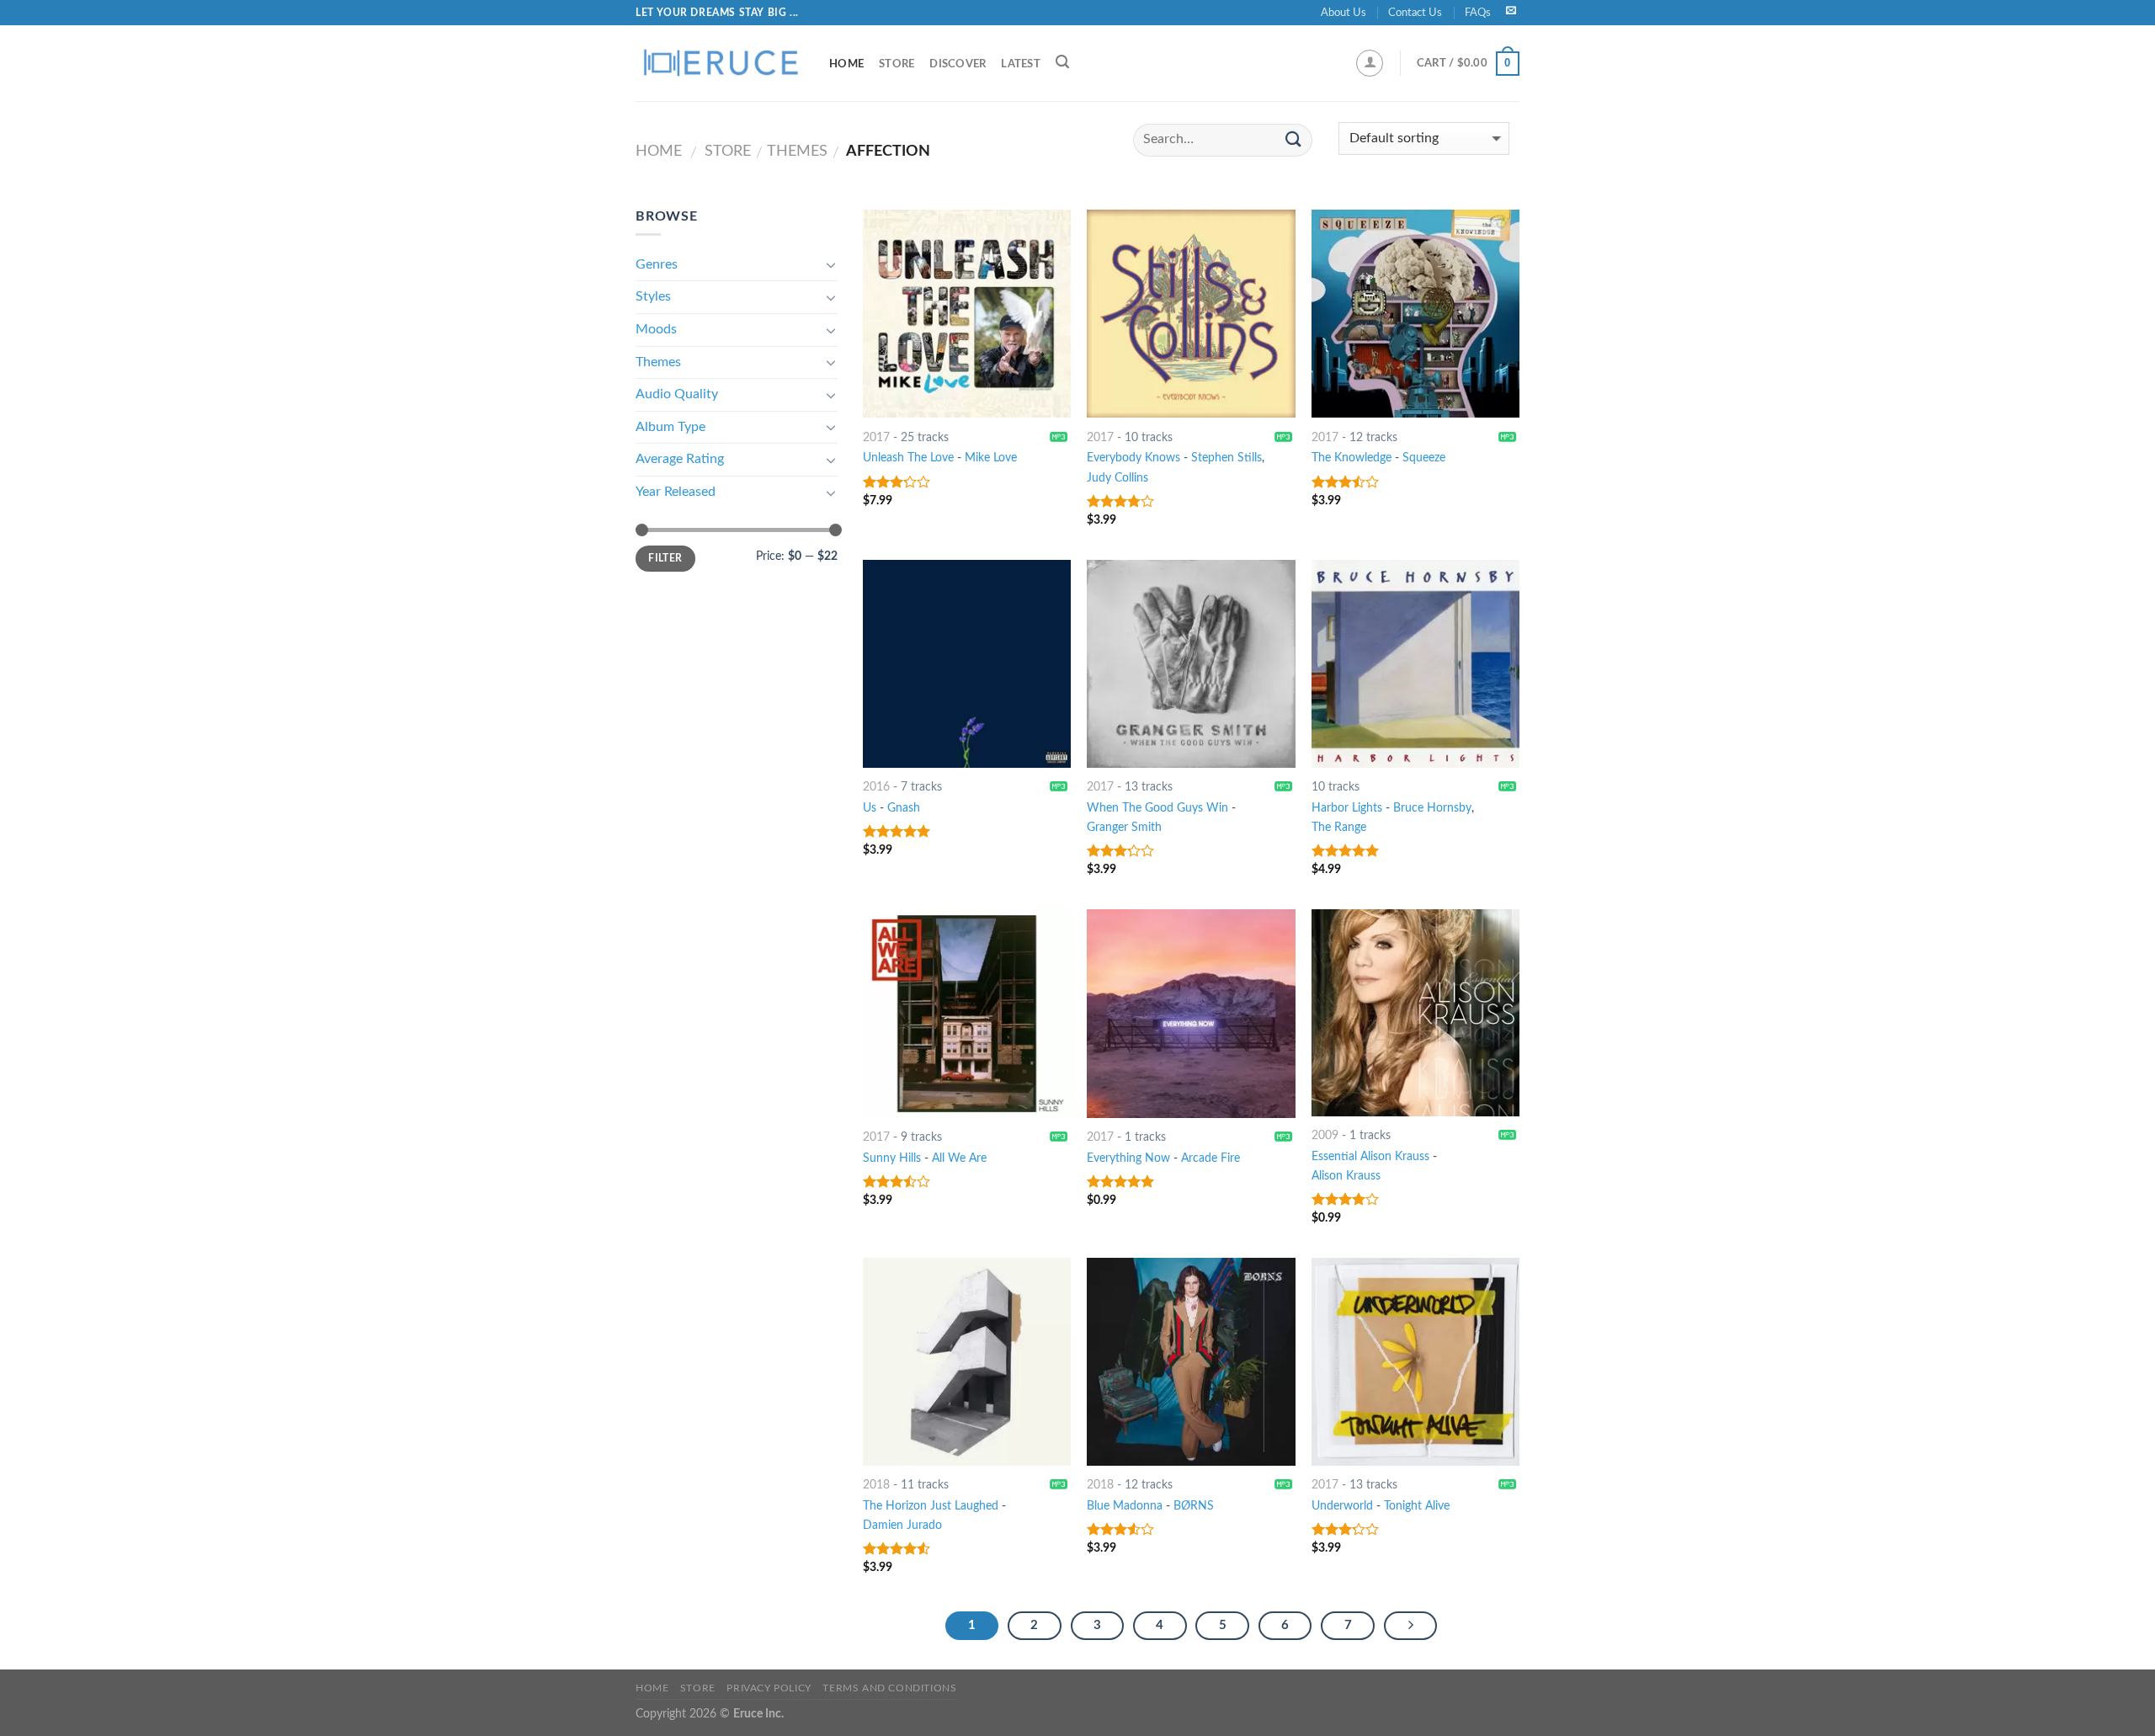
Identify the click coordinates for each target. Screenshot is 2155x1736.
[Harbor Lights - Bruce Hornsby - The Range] (1415, 664)
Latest (1021, 64)
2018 (876, 1485)
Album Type (670, 427)
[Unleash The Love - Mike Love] (967, 314)
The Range (1339, 827)
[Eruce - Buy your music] (720, 63)
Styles (653, 296)
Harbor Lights (1347, 808)
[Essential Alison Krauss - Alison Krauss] (1415, 1012)
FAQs (1478, 13)
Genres (657, 264)
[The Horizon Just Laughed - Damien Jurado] (967, 1362)
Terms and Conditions (889, 1688)
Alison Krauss (1346, 1176)
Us (870, 808)
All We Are (959, 1158)
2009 (1325, 1135)
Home (846, 64)
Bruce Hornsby (1432, 808)
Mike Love (991, 458)
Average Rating (680, 459)
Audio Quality (677, 394)
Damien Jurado (902, 1525)
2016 (876, 787)
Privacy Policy (769, 1688)
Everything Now (1128, 1158)
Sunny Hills (892, 1158)
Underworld (1342, 1506)
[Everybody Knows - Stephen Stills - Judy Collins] (1191, 314)
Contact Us (1415, 13)
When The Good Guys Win (1157, 808)
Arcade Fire (1211, 1158)
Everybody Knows (1133, 458)
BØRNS (1194, 1506)
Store (897, 64)
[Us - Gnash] (967, 664)
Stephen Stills (1226, 458)
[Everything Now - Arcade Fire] (1191, 1013)
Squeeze (1424, 458)
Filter (665, 558)
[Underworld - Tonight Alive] (1415, 1362)
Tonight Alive (1417, 1506)
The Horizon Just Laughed (931, 1506)
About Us (1344, 13)
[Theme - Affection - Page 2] (1411, 1626)
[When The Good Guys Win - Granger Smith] (1191, 664)
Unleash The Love (908, 458)
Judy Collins (1117, 478)
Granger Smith (1124, 827)
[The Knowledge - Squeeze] (1415, 314)
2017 (876, 437)
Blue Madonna (1125, 1506)
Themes (797, 151)
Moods (656, 329)
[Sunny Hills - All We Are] (967, 1013)
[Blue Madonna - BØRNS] (1191, 1362)
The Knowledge (1352, 458)
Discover (958, 64)
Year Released (676, 492)
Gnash (904, 808)
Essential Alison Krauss (1370, 1156)
